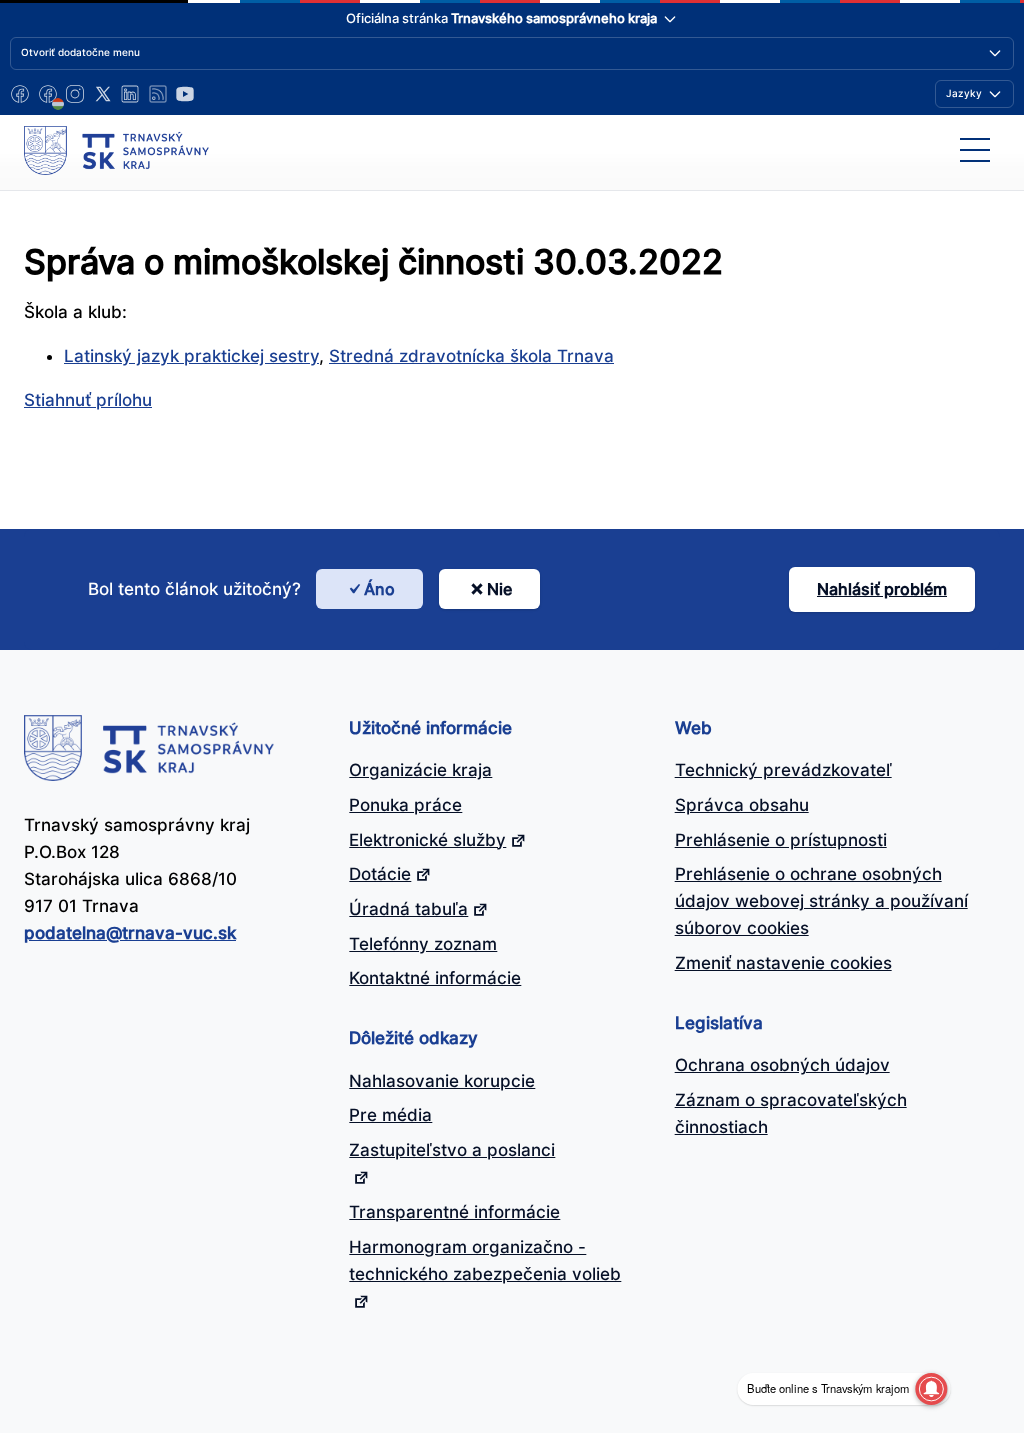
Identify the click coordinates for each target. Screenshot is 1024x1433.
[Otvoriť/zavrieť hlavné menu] (975, 150)
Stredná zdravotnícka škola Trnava (471, 356)
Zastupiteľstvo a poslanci (452, 1150)
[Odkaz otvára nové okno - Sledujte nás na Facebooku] (20, 94)
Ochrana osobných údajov (782, 1065)
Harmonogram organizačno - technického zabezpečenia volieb (485, 1260)
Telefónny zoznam (423, 944)
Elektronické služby (427, 840)
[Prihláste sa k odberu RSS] (158, 94)
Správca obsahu (742, 805)
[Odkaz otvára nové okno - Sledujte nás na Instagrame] (75, 94)
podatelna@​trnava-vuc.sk (130, 933)
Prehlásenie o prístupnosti (781, 840)
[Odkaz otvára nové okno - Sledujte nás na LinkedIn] (130, 94)
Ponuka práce (405, 805)
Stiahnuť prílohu (88, 400)
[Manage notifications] (931, 1389)
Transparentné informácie (454, 1212)
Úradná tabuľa (408, 909)
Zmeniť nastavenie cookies (783, 963)
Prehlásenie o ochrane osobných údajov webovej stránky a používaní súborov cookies (821, 901)
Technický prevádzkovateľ (783, 770)
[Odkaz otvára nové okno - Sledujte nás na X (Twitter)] (103, 94)
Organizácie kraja (420, 770)
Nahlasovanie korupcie (442, 1081)
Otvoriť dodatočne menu (80, 52)
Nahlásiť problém (882, 589)
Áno (379, 589)
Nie (499, 589)
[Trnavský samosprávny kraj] (116, 150)
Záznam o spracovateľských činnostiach (791, 1113)
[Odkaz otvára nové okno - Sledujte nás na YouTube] (185, 94)
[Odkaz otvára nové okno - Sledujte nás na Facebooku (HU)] (48, 94)
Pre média (390, 1115)
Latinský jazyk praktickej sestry (191, 356)
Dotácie (380, 874)
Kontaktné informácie (435, 978)
